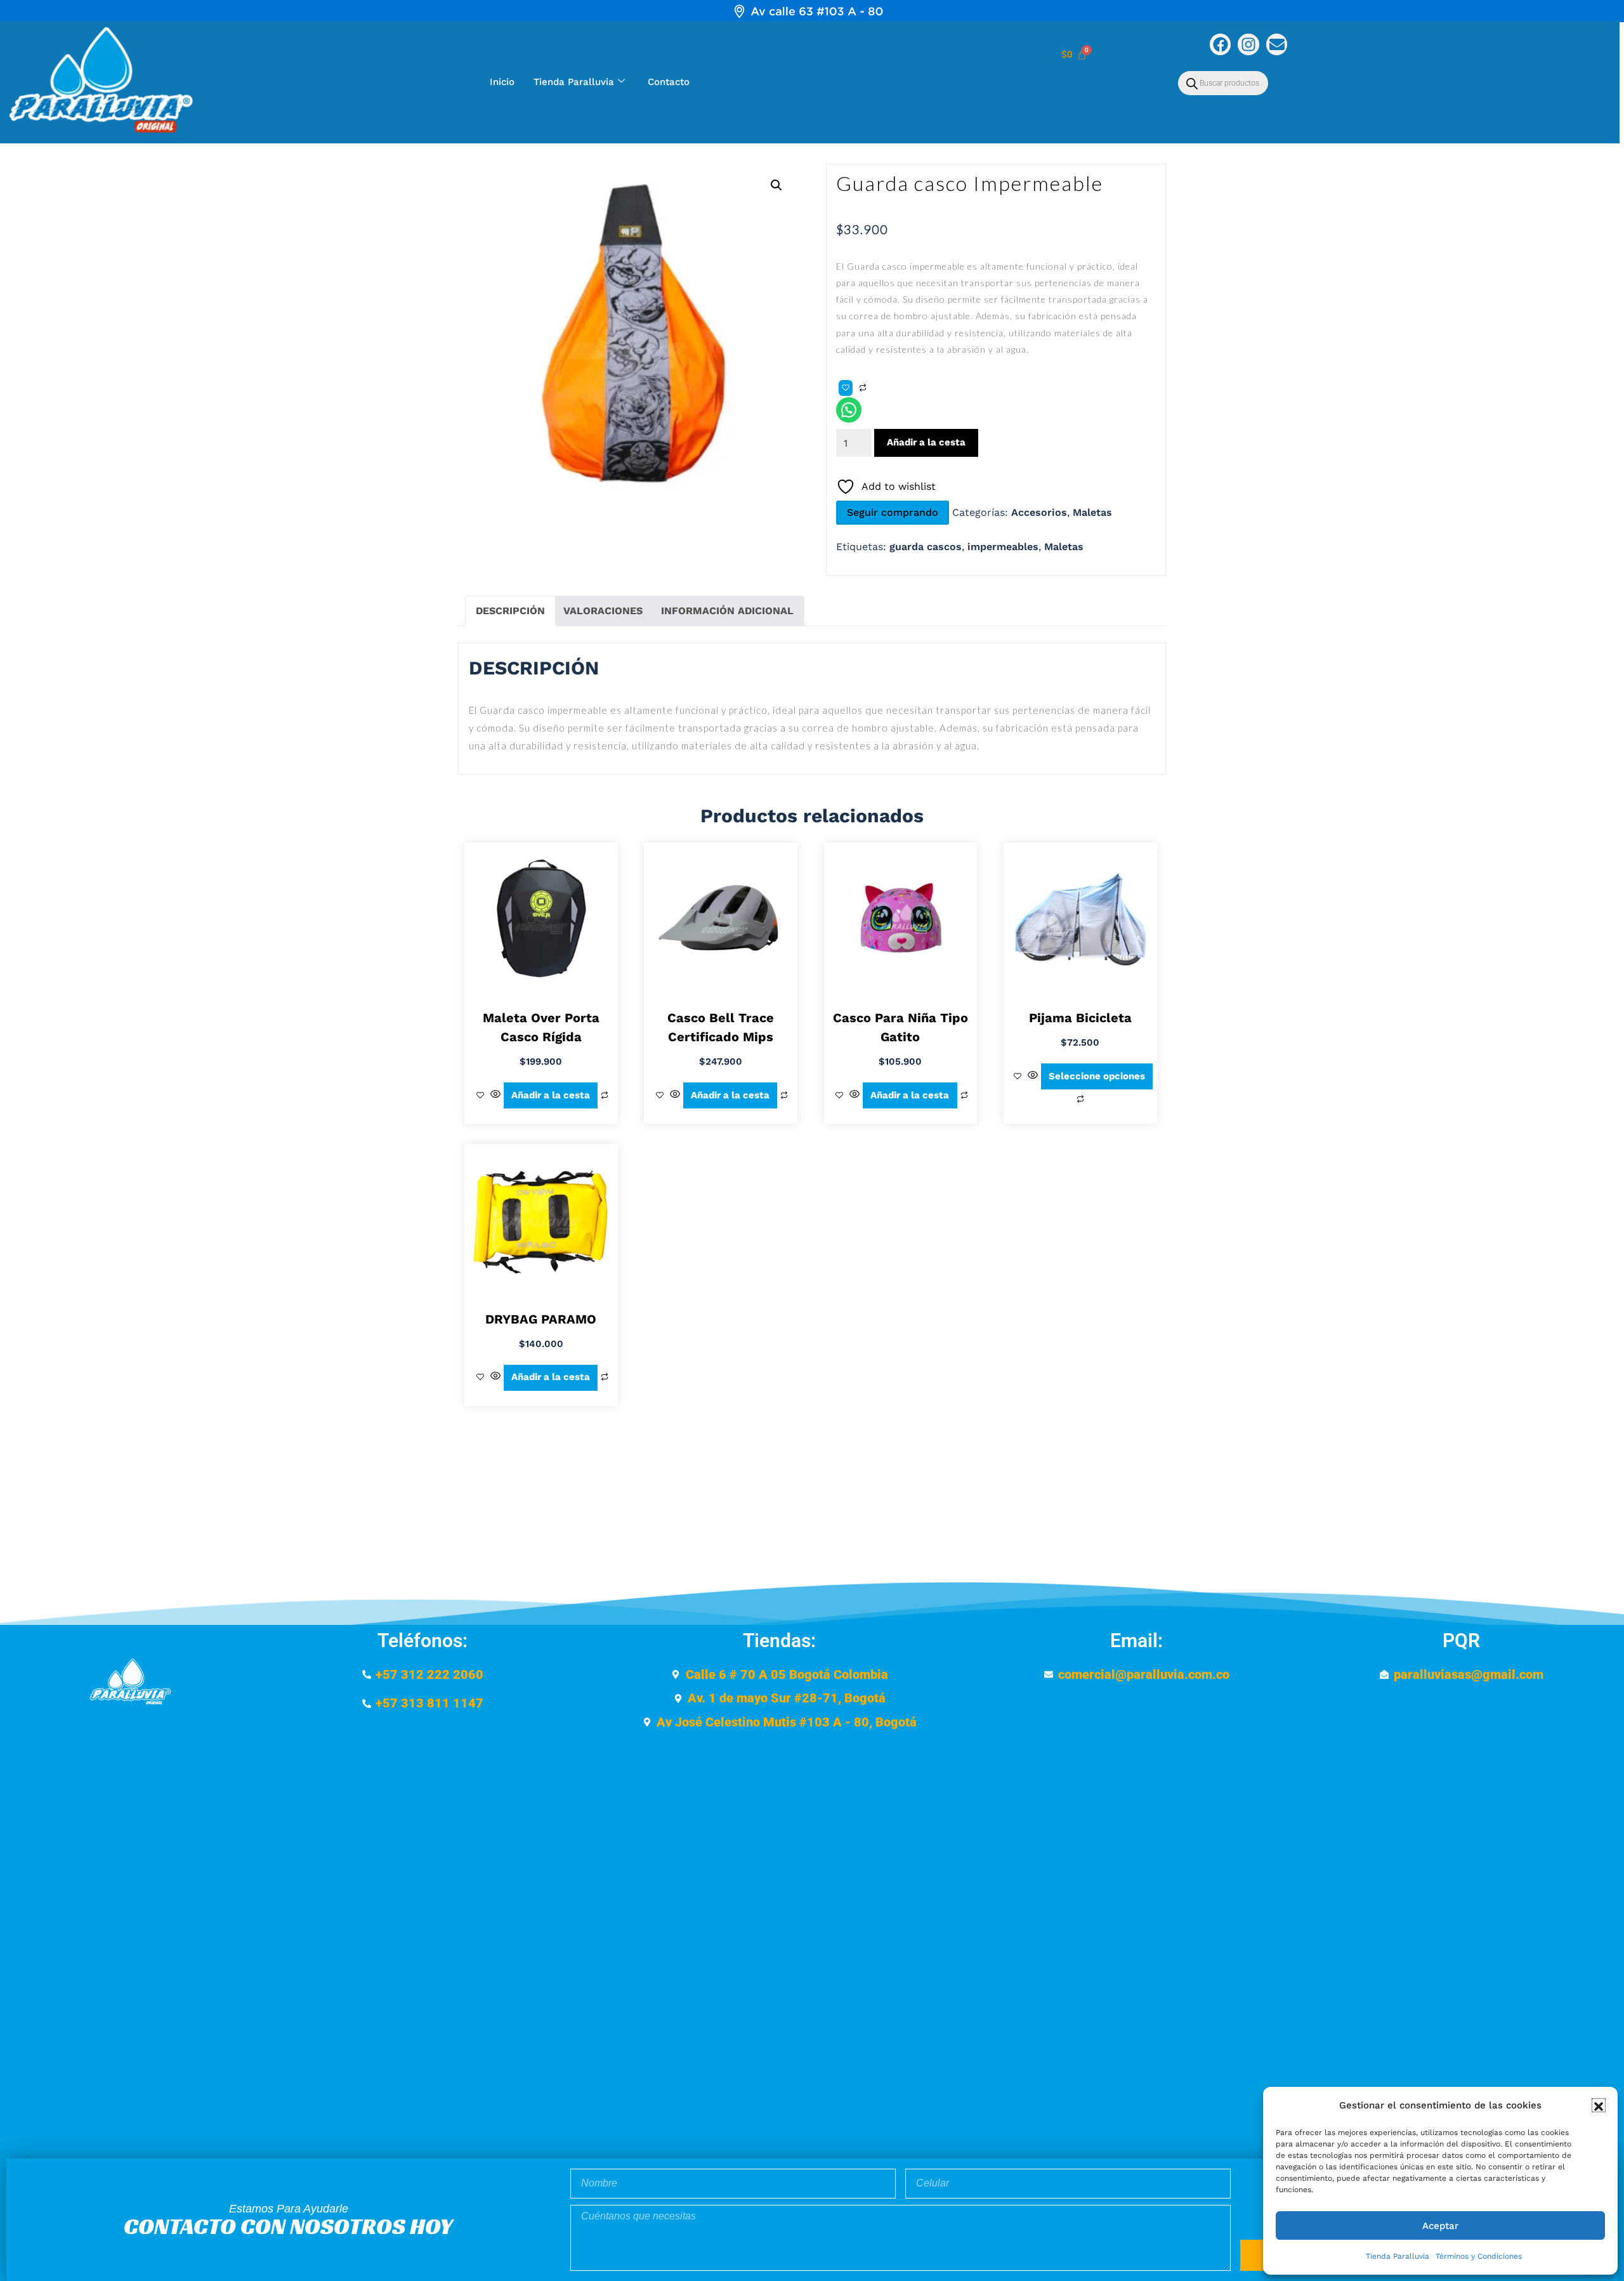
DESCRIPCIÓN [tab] (510, 611)
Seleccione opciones (1097, 1076)
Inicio (502, 82)
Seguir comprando (893, 512)
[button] (1599, 2105)
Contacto (669, 82)
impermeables (1003, 547)
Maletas (1092, 512)
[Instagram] (1248, 44)
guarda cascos (926, 547)
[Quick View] (495, 1095)
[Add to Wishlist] (846, 388)
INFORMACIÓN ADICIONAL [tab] (727, 611)
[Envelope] (1277, 44)
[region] (812, 11)
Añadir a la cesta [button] (551, 1095)
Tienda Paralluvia (1398, 2256)
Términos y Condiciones (1479, 2256)
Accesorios (1039, 512)
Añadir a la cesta (926, 442)
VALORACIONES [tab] (603, 611)
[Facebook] (1221, 44)
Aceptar (1440, 2226)
